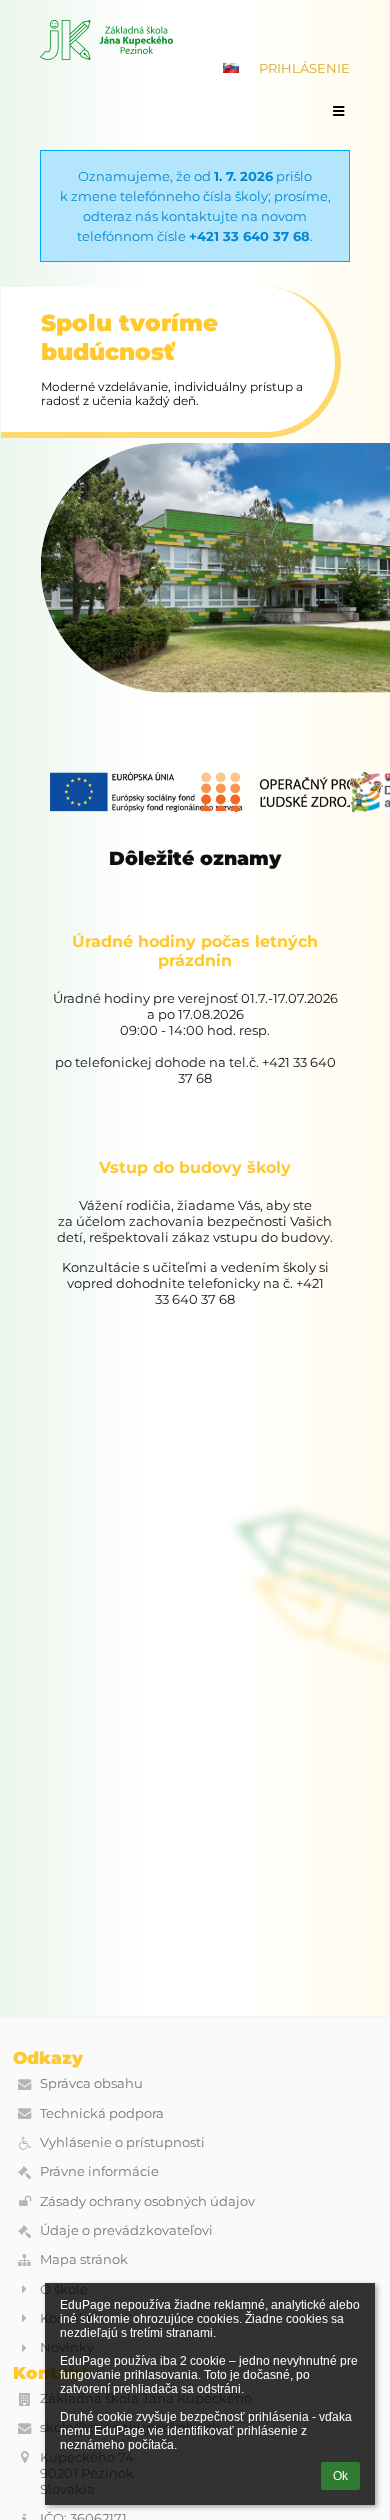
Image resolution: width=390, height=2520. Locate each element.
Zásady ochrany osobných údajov (147, 2201)
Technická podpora (102, 2113)
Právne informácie (99, 2171)
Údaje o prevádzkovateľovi (126, 2230)
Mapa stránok (84, 2259)
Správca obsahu (91, 2083)
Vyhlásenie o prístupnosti (122, 2142)
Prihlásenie (304, 68)
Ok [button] (340, 2476)
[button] (231, 68)
